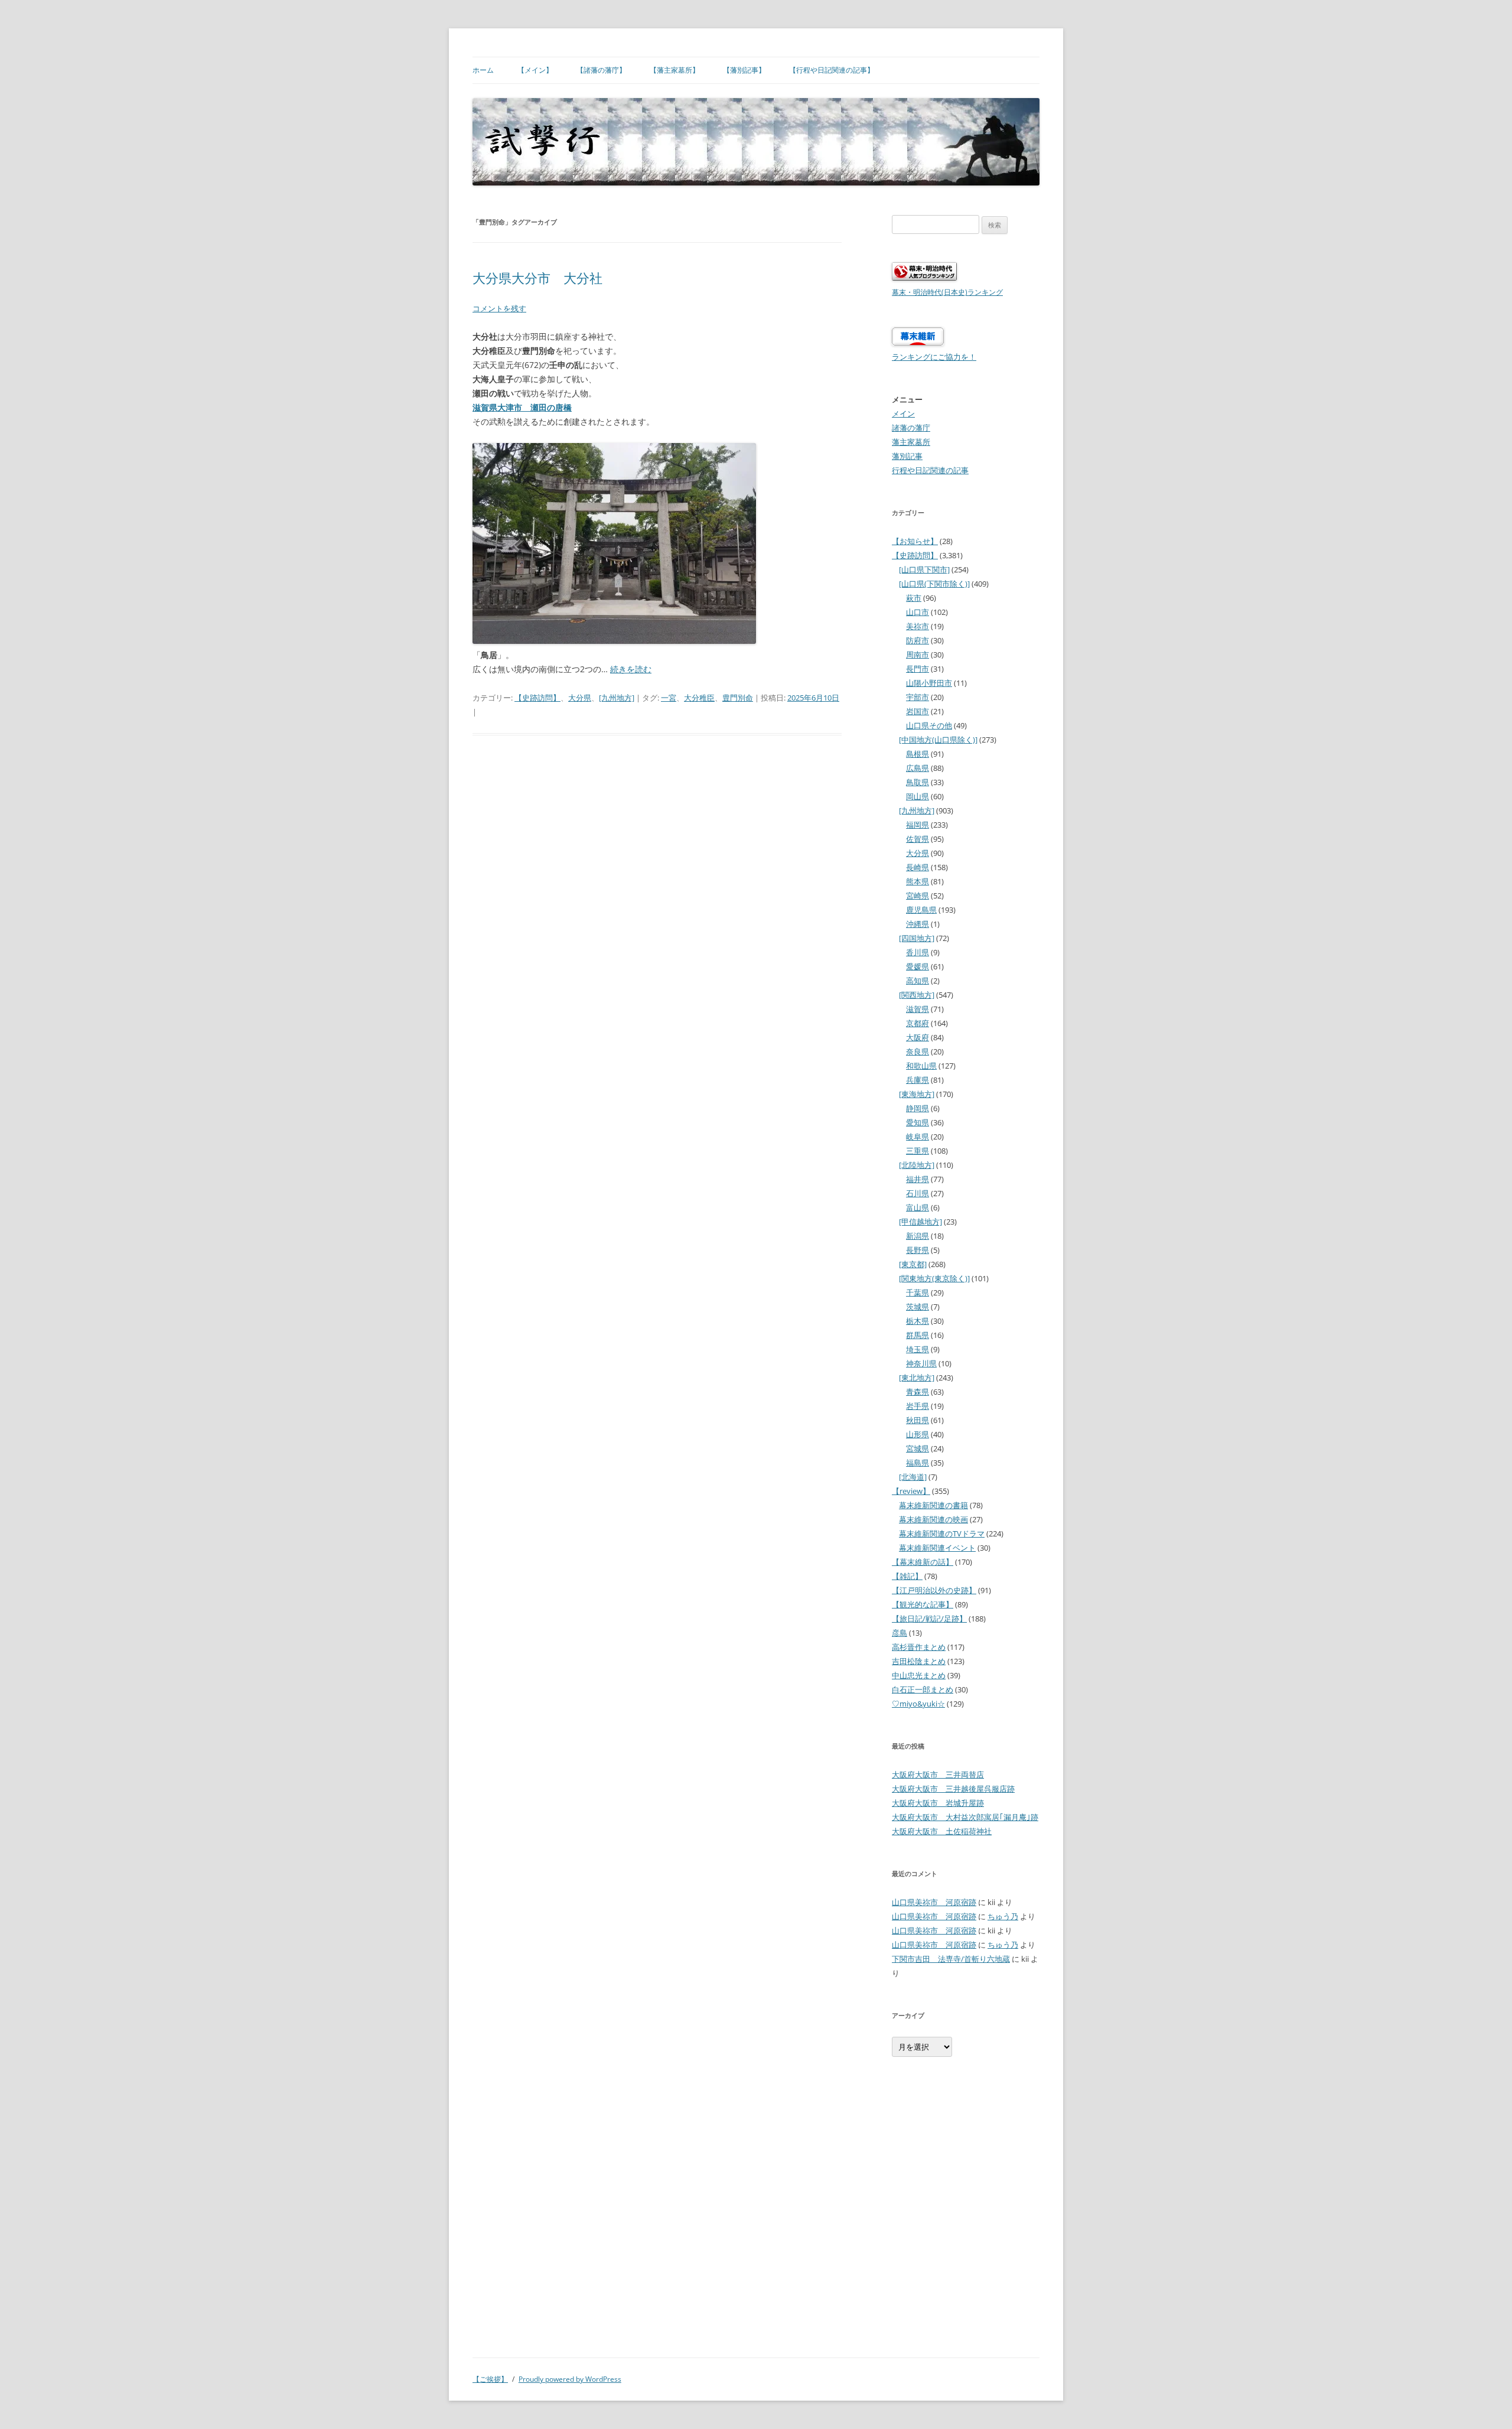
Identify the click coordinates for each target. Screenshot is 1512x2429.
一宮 (669, 698)
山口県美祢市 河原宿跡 (934, 1902)
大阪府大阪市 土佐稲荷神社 (942, 1831)
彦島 (900, 1633)
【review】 (911, 1491)
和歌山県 (921, 1066)
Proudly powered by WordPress (570, 2379)
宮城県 (918, 1448)
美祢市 (918, 626)
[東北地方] (917, 1378)
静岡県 (918, 1108)
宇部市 (918, 697)
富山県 (918, 1207)
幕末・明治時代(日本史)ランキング (947, 292)
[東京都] (913, 1264)
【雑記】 (907, 1576)
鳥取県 (918, 782)
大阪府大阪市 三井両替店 (938, 1774)
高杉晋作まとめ (919, 1647)
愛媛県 (918, 966)
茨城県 (918, 1307)
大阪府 (918, 1037)
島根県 (918, 754)
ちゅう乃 (1003, 1916)
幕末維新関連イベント (937, 1548)
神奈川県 (921, 1363)
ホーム (483, 70)
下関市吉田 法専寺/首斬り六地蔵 (951, 1959)
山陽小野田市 (929, 683)
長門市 (918, 669)
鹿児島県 (921, 910)
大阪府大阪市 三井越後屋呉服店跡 (953, 1789)
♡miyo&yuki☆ (918, 1704)
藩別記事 (907, 456)
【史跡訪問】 (537, 698)
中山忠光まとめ (919, 1675)
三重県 (918, 1151)
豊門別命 (738, 698)
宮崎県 (918, 896)
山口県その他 (929, 725)
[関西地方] (917, 995)
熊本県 (918, 881)
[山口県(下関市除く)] (934, 584)
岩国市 (918, 711)
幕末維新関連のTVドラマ (942, 1533)
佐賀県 (918, 839)
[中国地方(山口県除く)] (938, 740)
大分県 (580, 698)
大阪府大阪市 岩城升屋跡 (938, 1803)
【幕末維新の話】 (923, 1562)
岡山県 (918, 796)
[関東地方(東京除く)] (934, 1278)
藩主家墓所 (911, 442)
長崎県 (918, 867)
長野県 (918, 1250)
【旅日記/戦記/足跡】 (929, 1619)
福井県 (918, 1179)
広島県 (918, 768)
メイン (903, 413)
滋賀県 (918, 1009)
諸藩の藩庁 (911, 428)
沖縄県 (918, 924)
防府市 (918, 640)
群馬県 (918, 1335)
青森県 (918, 1392)
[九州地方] (617, 698)
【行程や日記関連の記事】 (832, 70)
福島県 (918, 1463)
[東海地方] (917, 1094)
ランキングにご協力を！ (934, 357)
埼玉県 (918, 1349)
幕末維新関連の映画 (933, 1519)
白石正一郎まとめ (923, 1689)
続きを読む (631, 669)
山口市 (918, 612)
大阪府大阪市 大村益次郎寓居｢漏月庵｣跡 (965, 1817)
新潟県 (918, 1236)
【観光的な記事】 (923, 1604)
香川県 (918, 952)
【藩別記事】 (744, 70)
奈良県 (918, 1051)
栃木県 (918, 1321)
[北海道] (913, 1477)
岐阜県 (918, 1137)
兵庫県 (918, 1080)
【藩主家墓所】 (674, 70)
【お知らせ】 (915, 541)
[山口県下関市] (924, 569)
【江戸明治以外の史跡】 (934, 1590)
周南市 (918, 655)
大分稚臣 (699, 698)
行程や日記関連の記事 (930, 470)
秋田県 (918, 1420)
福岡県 (918, 825)
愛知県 (918, 1122)
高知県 (918, 981)
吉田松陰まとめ (919, 1661)
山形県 (918, 1434)
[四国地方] (917, 938)
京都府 (918, 1023)
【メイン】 (535, 70)
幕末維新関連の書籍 (933, 1505)
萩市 (914, 598)
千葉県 (918, 1292)
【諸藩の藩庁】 (601, 70)
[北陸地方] (917, 1165)
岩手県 (918, 1406)
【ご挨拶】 (490, 2379)
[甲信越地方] (920, 1222)
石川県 (918, 1193)
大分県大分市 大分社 (537, 279)
